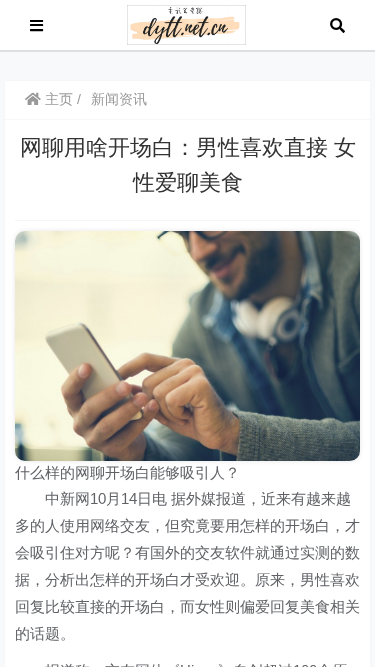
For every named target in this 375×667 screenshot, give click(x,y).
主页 (57, 99)
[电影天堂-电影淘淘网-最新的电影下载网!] (186, 23)
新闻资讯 (119, 99)
